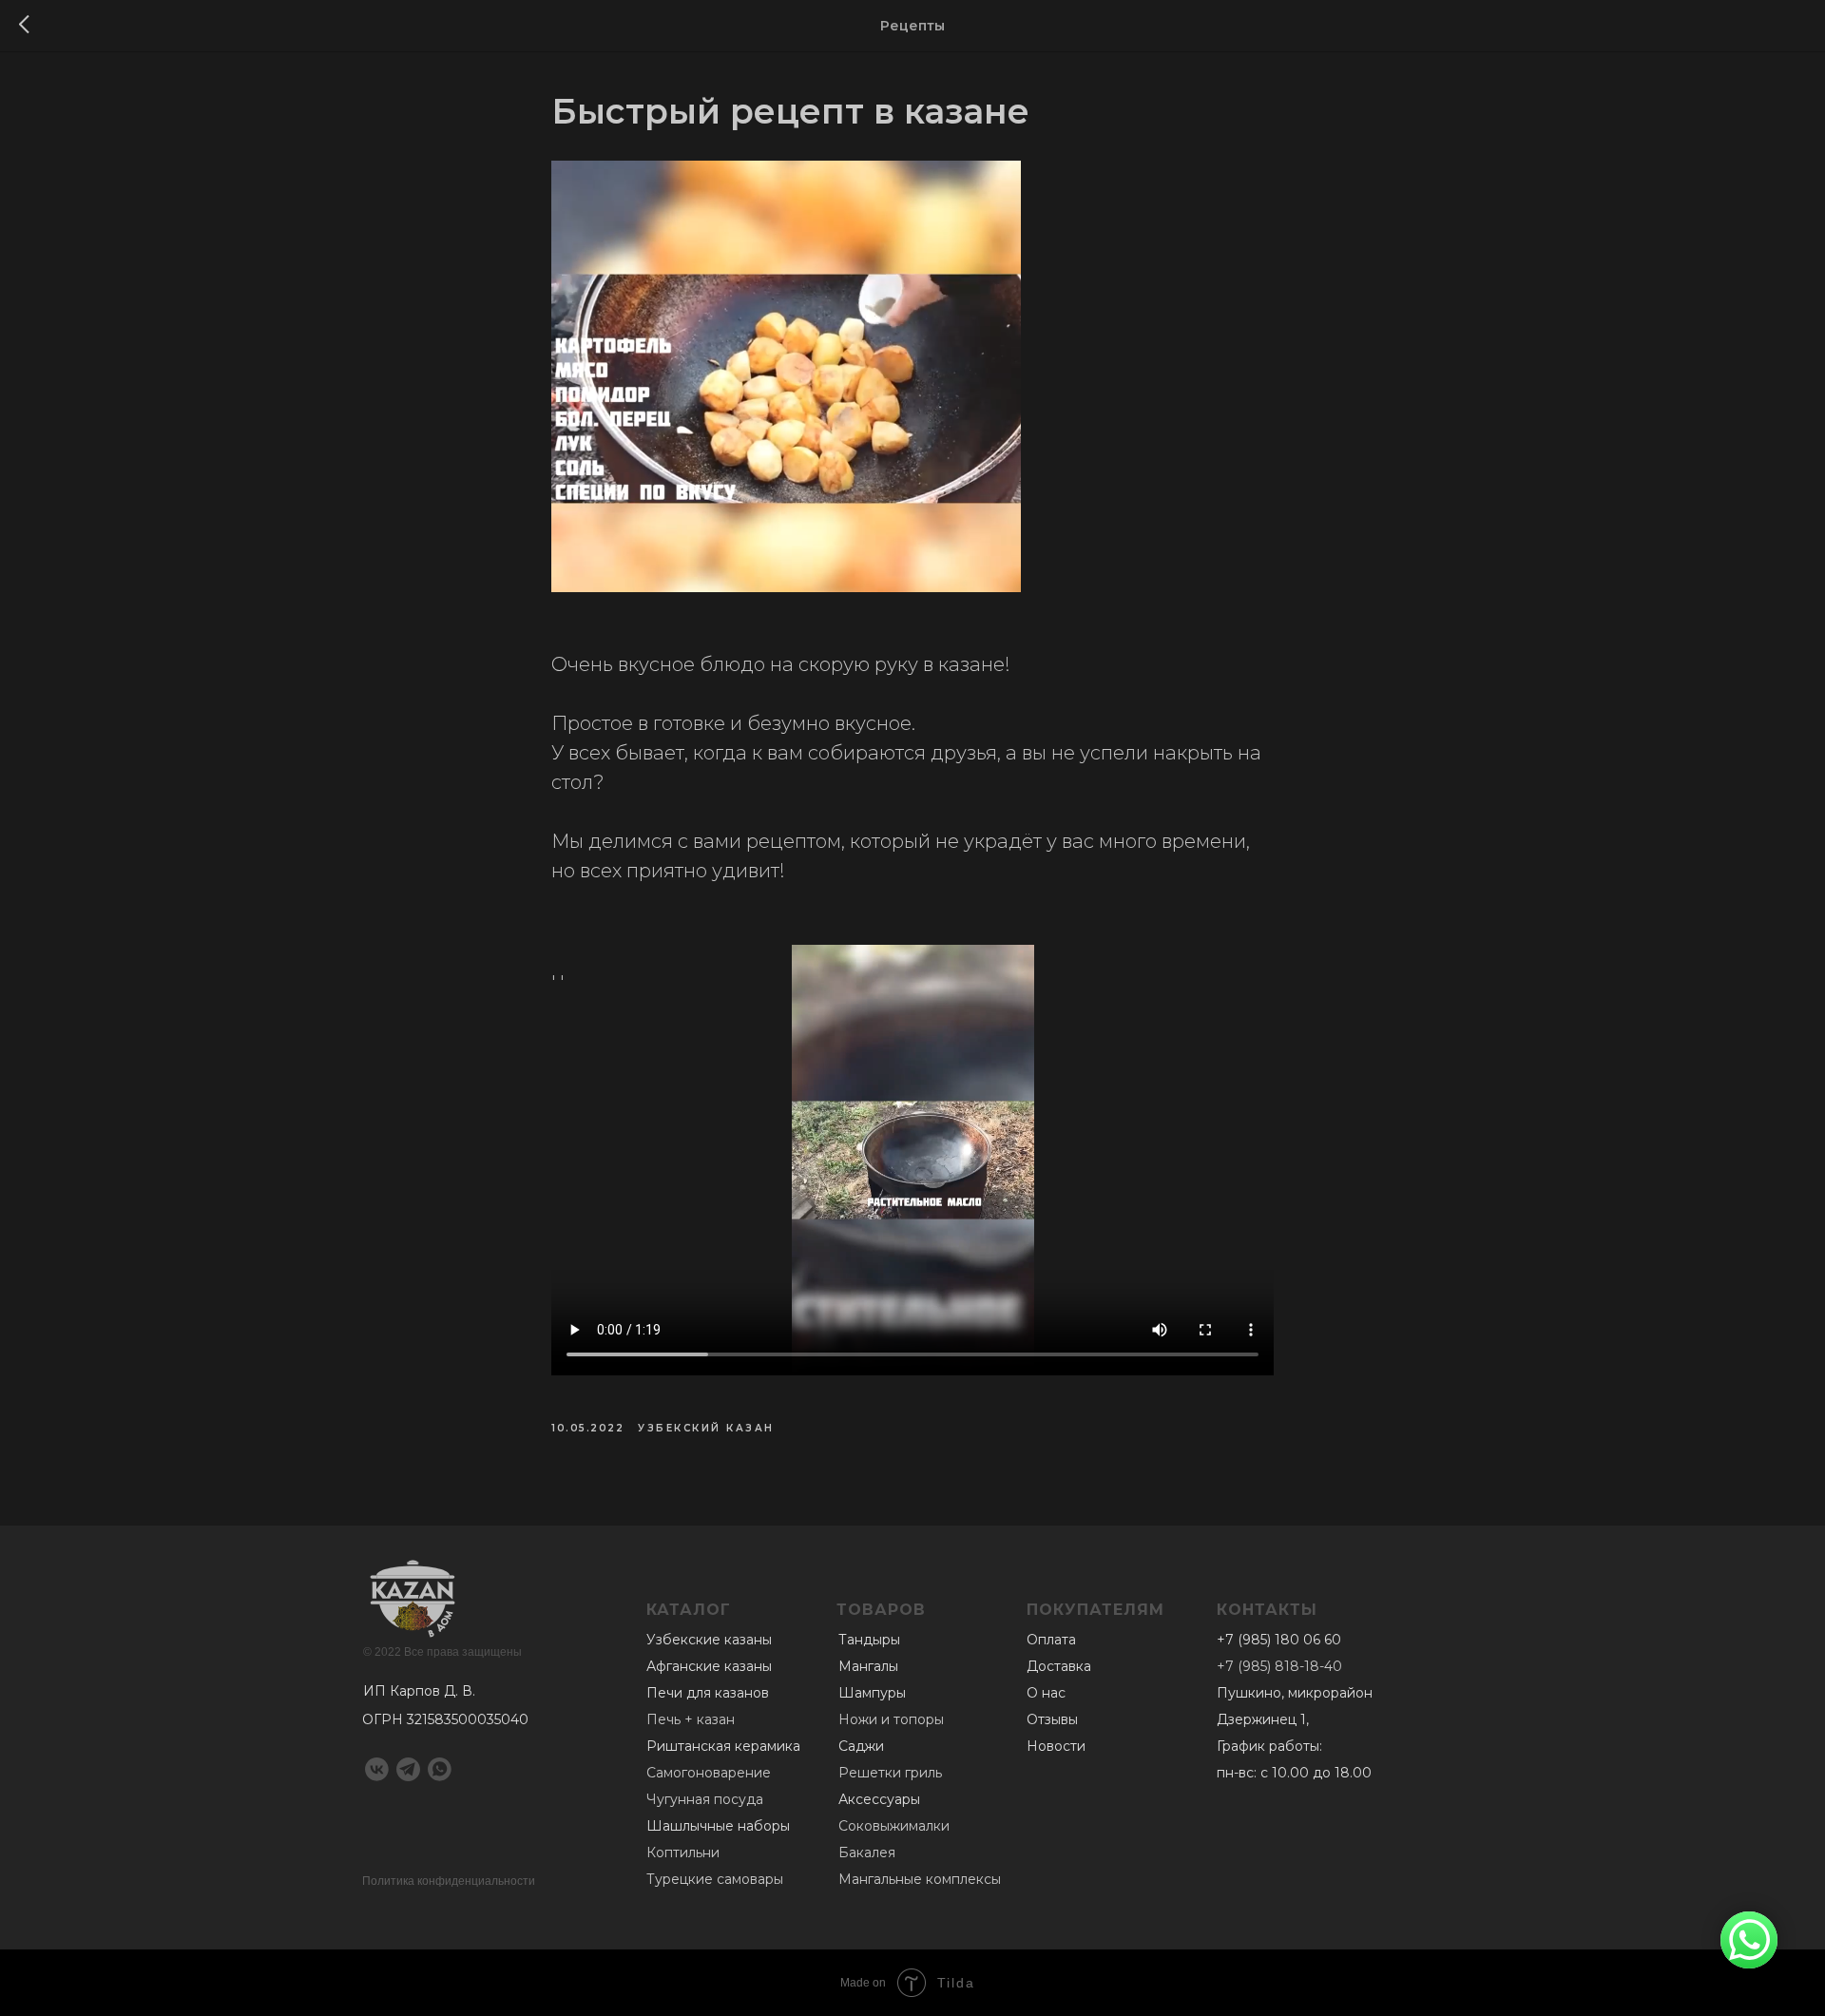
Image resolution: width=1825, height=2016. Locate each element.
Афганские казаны (709, 1666)
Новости (1056, 1746)
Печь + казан (691, 1719)
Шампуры (872, 1693)
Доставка (1059, 1666)
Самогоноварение (709, 1773)
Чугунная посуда (705, 1799)
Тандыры (869, 1640)
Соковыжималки (894, 1826)
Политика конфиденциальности (449, 1881)
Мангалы (868, 1666)
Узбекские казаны (709, 1640)
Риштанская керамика (723, 1746)
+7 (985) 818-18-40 (1279, 1666)
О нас (1046, 1693)
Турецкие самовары (715, 1879)
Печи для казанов (708, 1693)
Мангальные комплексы (920, 1879)
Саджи (861, 1746)
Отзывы (1052, 1719)
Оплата (1051, 1640)
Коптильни (683, 1853)
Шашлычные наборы (718, 1826)
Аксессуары (879, 1799)
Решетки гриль (890, 1773)
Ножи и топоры (891, 1719)
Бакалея (867, 1853)
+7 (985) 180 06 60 (1279, 1640)
